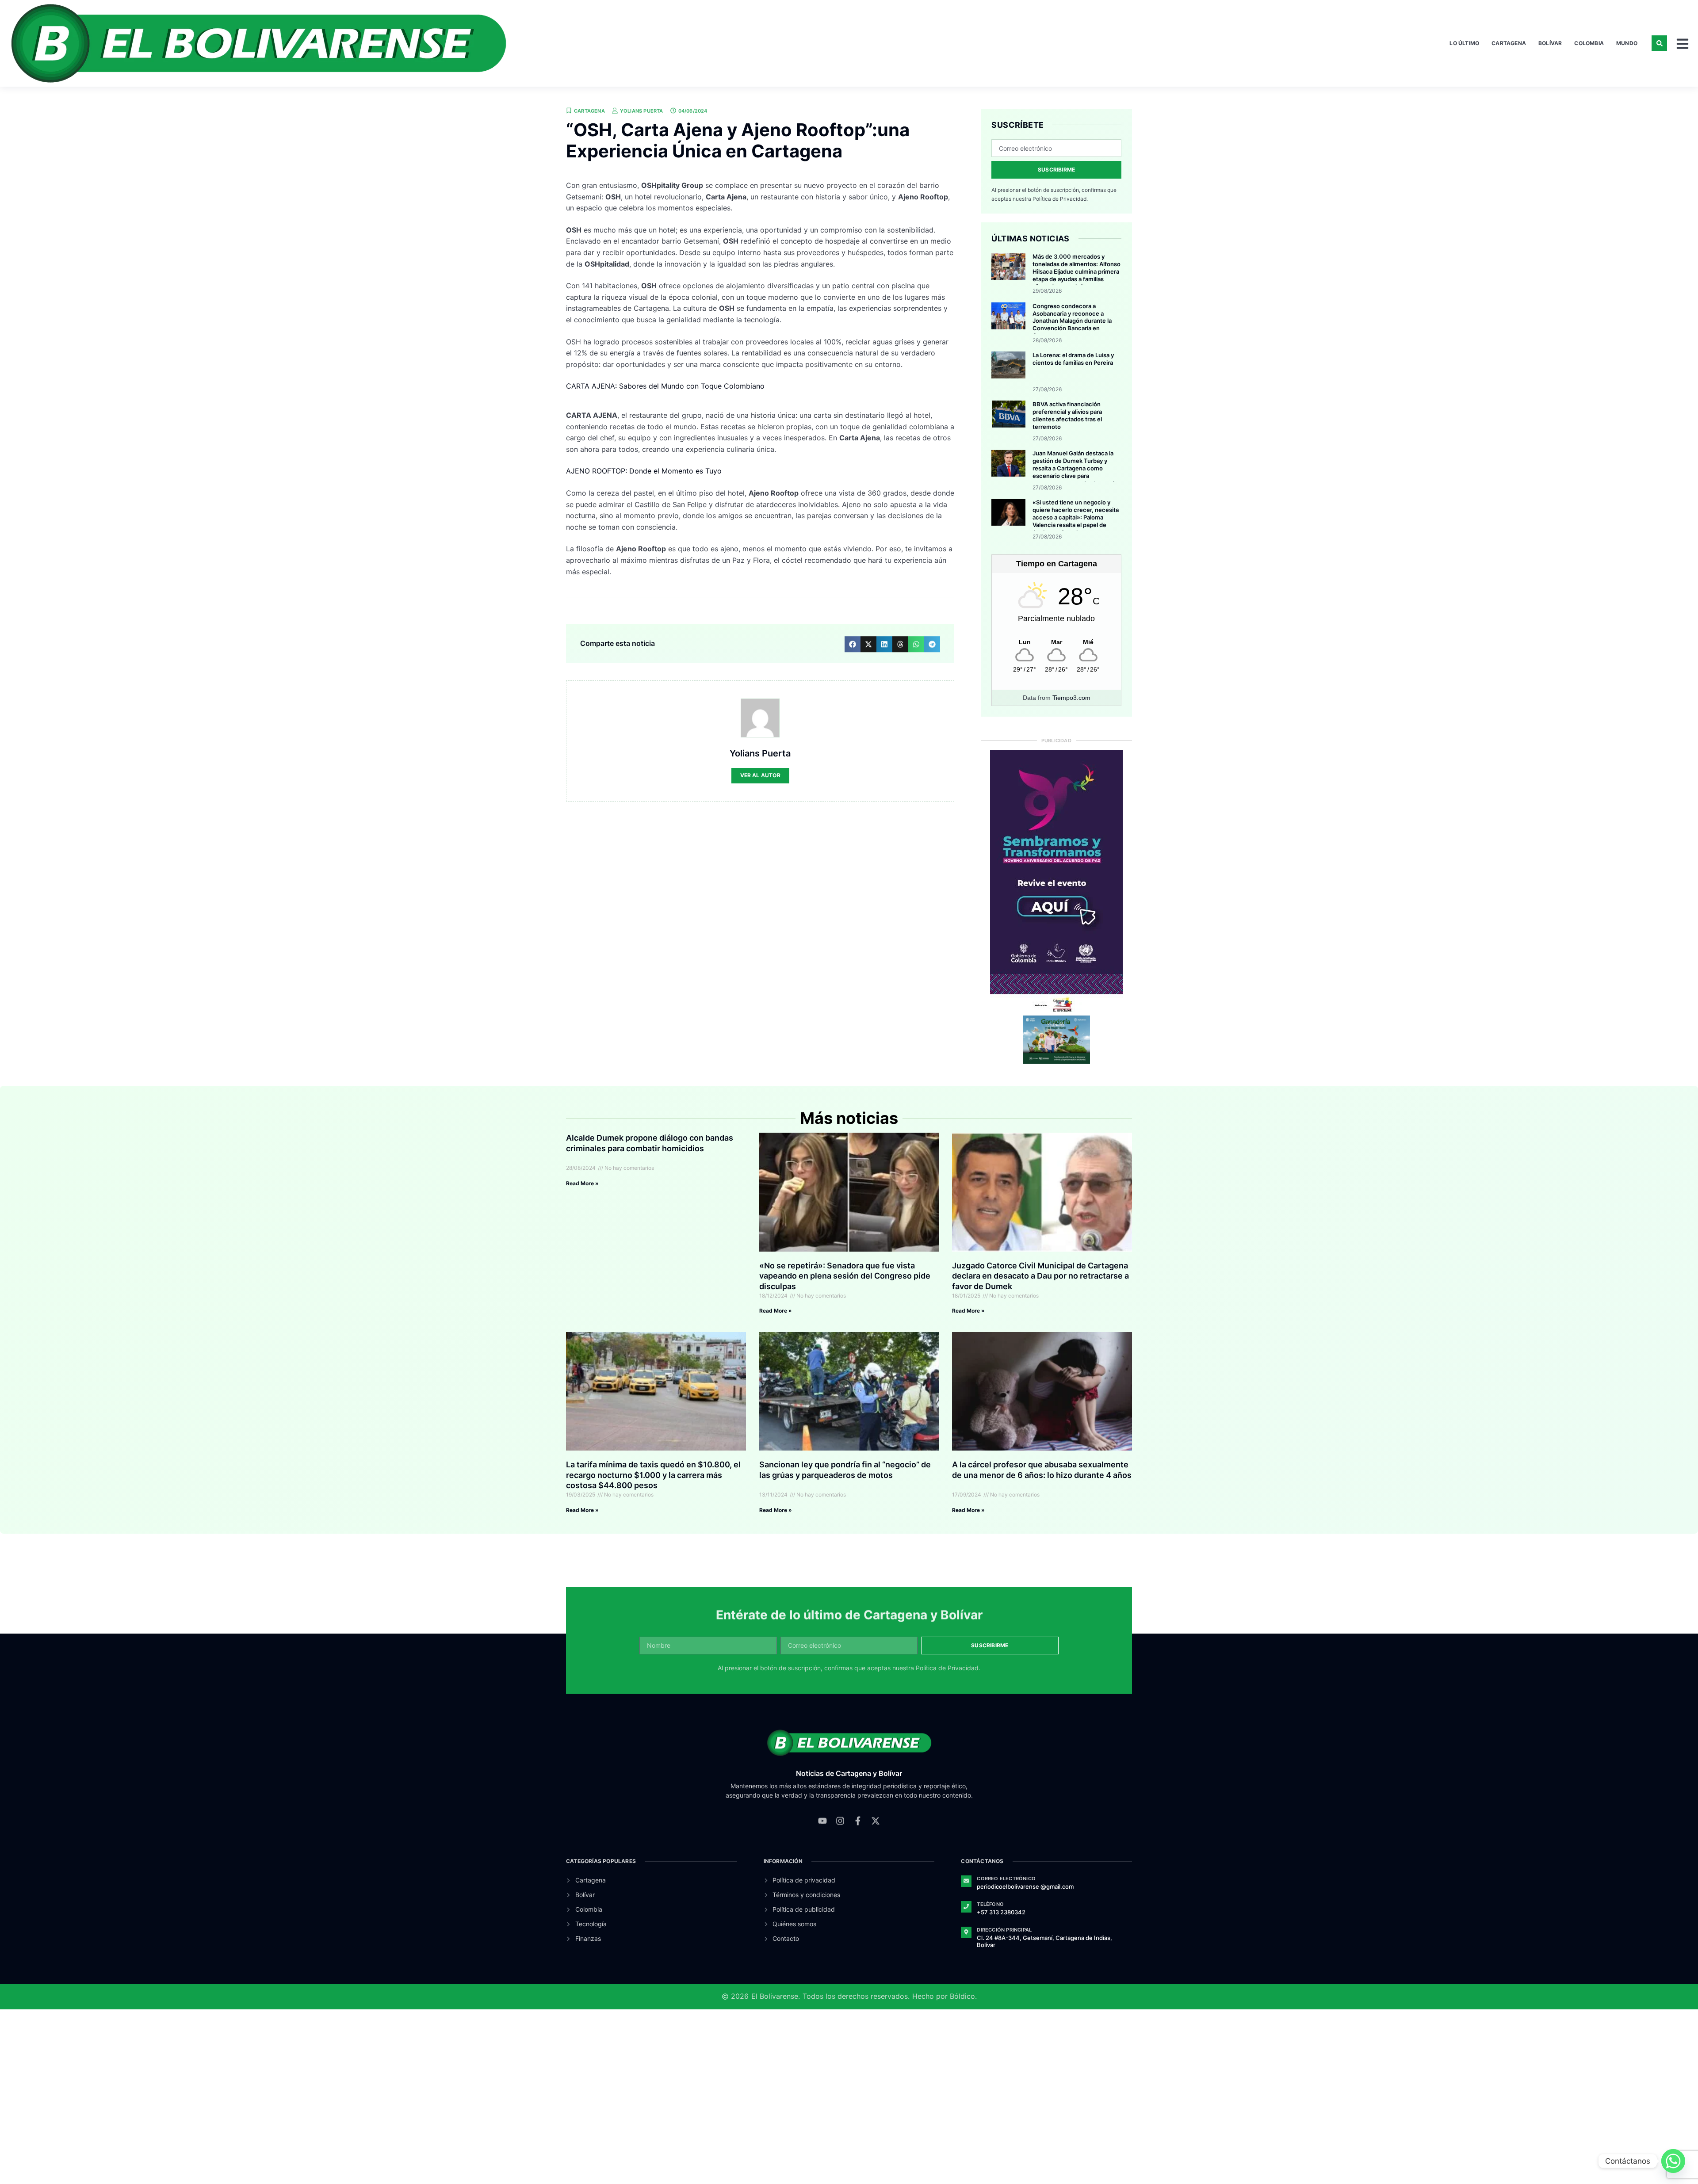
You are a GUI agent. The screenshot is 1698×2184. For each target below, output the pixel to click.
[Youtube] (822, 1829)
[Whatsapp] (1673, 2161)
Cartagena (1509, 43)
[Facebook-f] (858, 1829)
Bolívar (1550, 43)
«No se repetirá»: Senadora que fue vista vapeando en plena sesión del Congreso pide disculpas (845, 1276)
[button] (1659, 43)
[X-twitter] (876, 1829)
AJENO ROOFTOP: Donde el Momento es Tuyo (644, 471)
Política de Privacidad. (1060, 199)
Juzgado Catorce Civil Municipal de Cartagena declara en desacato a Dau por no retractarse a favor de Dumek (1040, 1276)
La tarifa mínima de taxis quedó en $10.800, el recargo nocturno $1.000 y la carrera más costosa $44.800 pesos (653, 1475)
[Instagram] (840, 1829)
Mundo (1627, 43)
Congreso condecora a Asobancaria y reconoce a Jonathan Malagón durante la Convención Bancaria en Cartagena (1072, 321)
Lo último (1464, 43)
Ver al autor (760, 775)
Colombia (1589, 43)
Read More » (582, 1183)
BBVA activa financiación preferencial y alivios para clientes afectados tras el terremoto (1067, 415)
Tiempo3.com (1071, 698)
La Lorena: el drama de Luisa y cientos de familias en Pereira (1073, 359)
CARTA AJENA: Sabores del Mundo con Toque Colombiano (665, 386)
